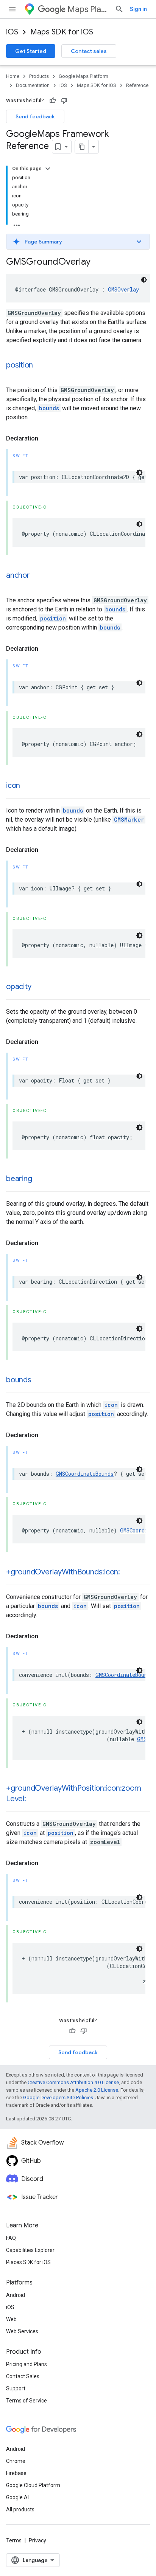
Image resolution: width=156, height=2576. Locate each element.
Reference (137, 85)
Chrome (16, 2461)
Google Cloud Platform (33, 2485)
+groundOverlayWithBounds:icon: (63, 1572)
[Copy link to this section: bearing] (39, 1179)
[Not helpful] (64, 101)
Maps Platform (88, 9)
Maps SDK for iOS (62, 32)
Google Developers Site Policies (58, 2098)
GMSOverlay (123, 289)
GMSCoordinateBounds (85, 1474)
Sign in (138, 9)
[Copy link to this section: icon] (28, 786)
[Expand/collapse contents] (48, 169)
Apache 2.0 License (97, 2090)
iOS (12, 32)
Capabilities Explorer (30, 2250)
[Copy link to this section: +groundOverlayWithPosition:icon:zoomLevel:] (34, 1799)
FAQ (11, 2238)
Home (13, 76)
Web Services (22, 2331)
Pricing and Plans (27, 2364)
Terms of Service (27, 2401)
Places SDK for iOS (28, 2262)
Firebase (16, 2473)
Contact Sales (23, 2376)
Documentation (33, 85)
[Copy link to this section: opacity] (39, 987)
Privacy (37, 2540)
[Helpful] (53, 101)
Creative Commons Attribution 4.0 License (73, 2082)
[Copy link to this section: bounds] (39, 1380)
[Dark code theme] (144, 280)
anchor (18, 575)
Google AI (17, 2497)
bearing (19, 1179)
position (19, 365)
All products (20, 2509)
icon (13, 786)
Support (16, 2388)
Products (39, 76)
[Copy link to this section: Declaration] (46, 439)
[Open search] (119, 9)
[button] (78, 242)
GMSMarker (129, 820)
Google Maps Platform (83, 76)
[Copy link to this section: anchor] (37, 576)
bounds (49, 408)
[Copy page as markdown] (82, 147)
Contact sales (89, 51)
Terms (14, 2540)
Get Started (31, 51)
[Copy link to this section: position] (41, 366)
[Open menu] (12, 9)
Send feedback (35, 116)
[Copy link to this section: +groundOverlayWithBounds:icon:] (128, 1573)
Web (11, 2319)
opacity (19, 987)
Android (16, 2295)
